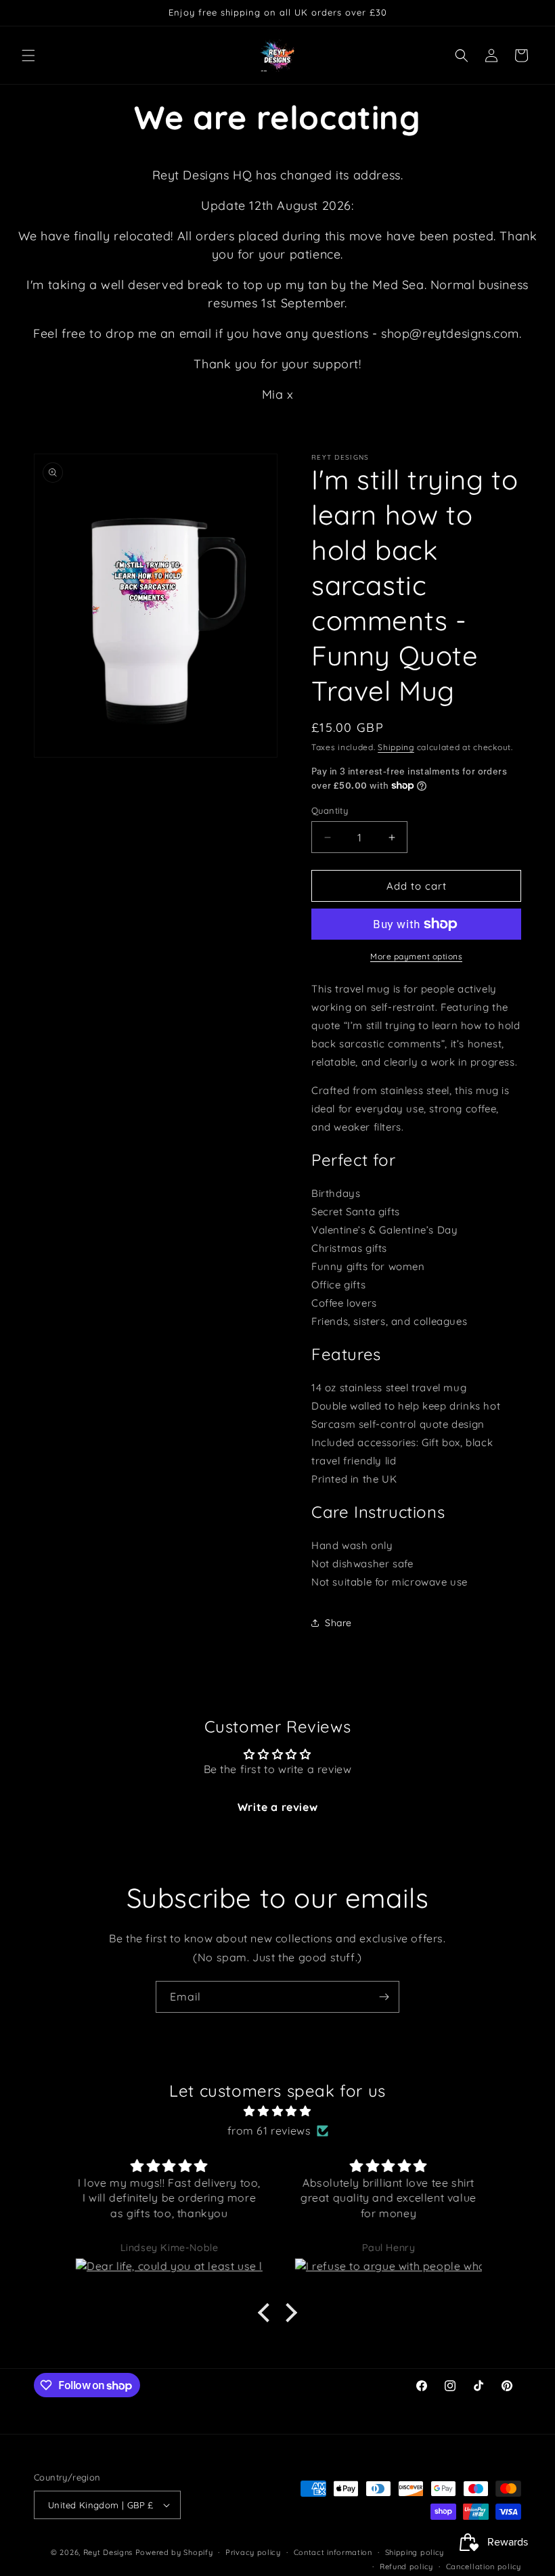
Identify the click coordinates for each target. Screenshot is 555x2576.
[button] (28, 56)
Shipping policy (415, 2552)
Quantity (330, 810)
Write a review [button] (277, 1807)
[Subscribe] (384, 1997)
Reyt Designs (108, 2552)
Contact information (333, 2552)
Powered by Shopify (174, 2552)
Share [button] (338, 1623)
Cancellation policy (484, 2567)
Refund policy (406, 2567)
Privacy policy (253, 2552)
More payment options (416, 956)
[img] (277, 2111)
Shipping (396, 747)
